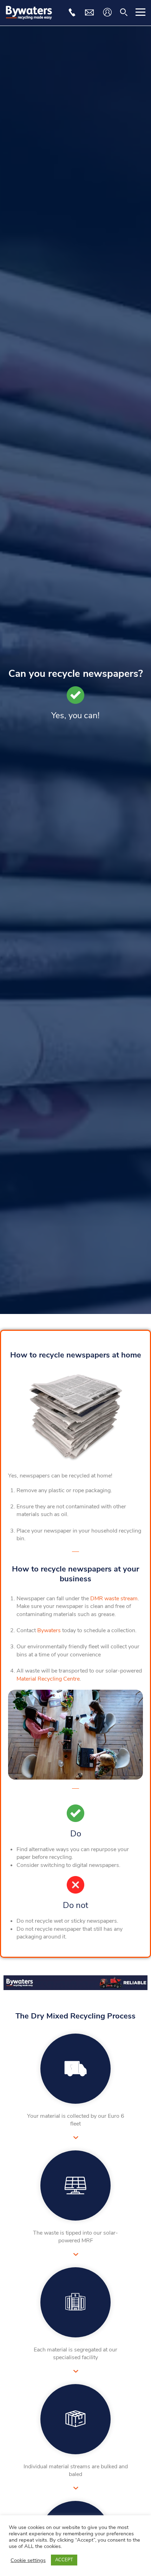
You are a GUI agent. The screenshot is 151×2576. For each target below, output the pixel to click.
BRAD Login (107, 12)
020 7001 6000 (72, 12)
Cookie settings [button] (28, 2560)
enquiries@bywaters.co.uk (89, 12)
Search (124, 12)
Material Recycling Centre (48, 1679)
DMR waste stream (114, 1599)
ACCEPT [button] (64, 2560)
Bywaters (49, 1630)
